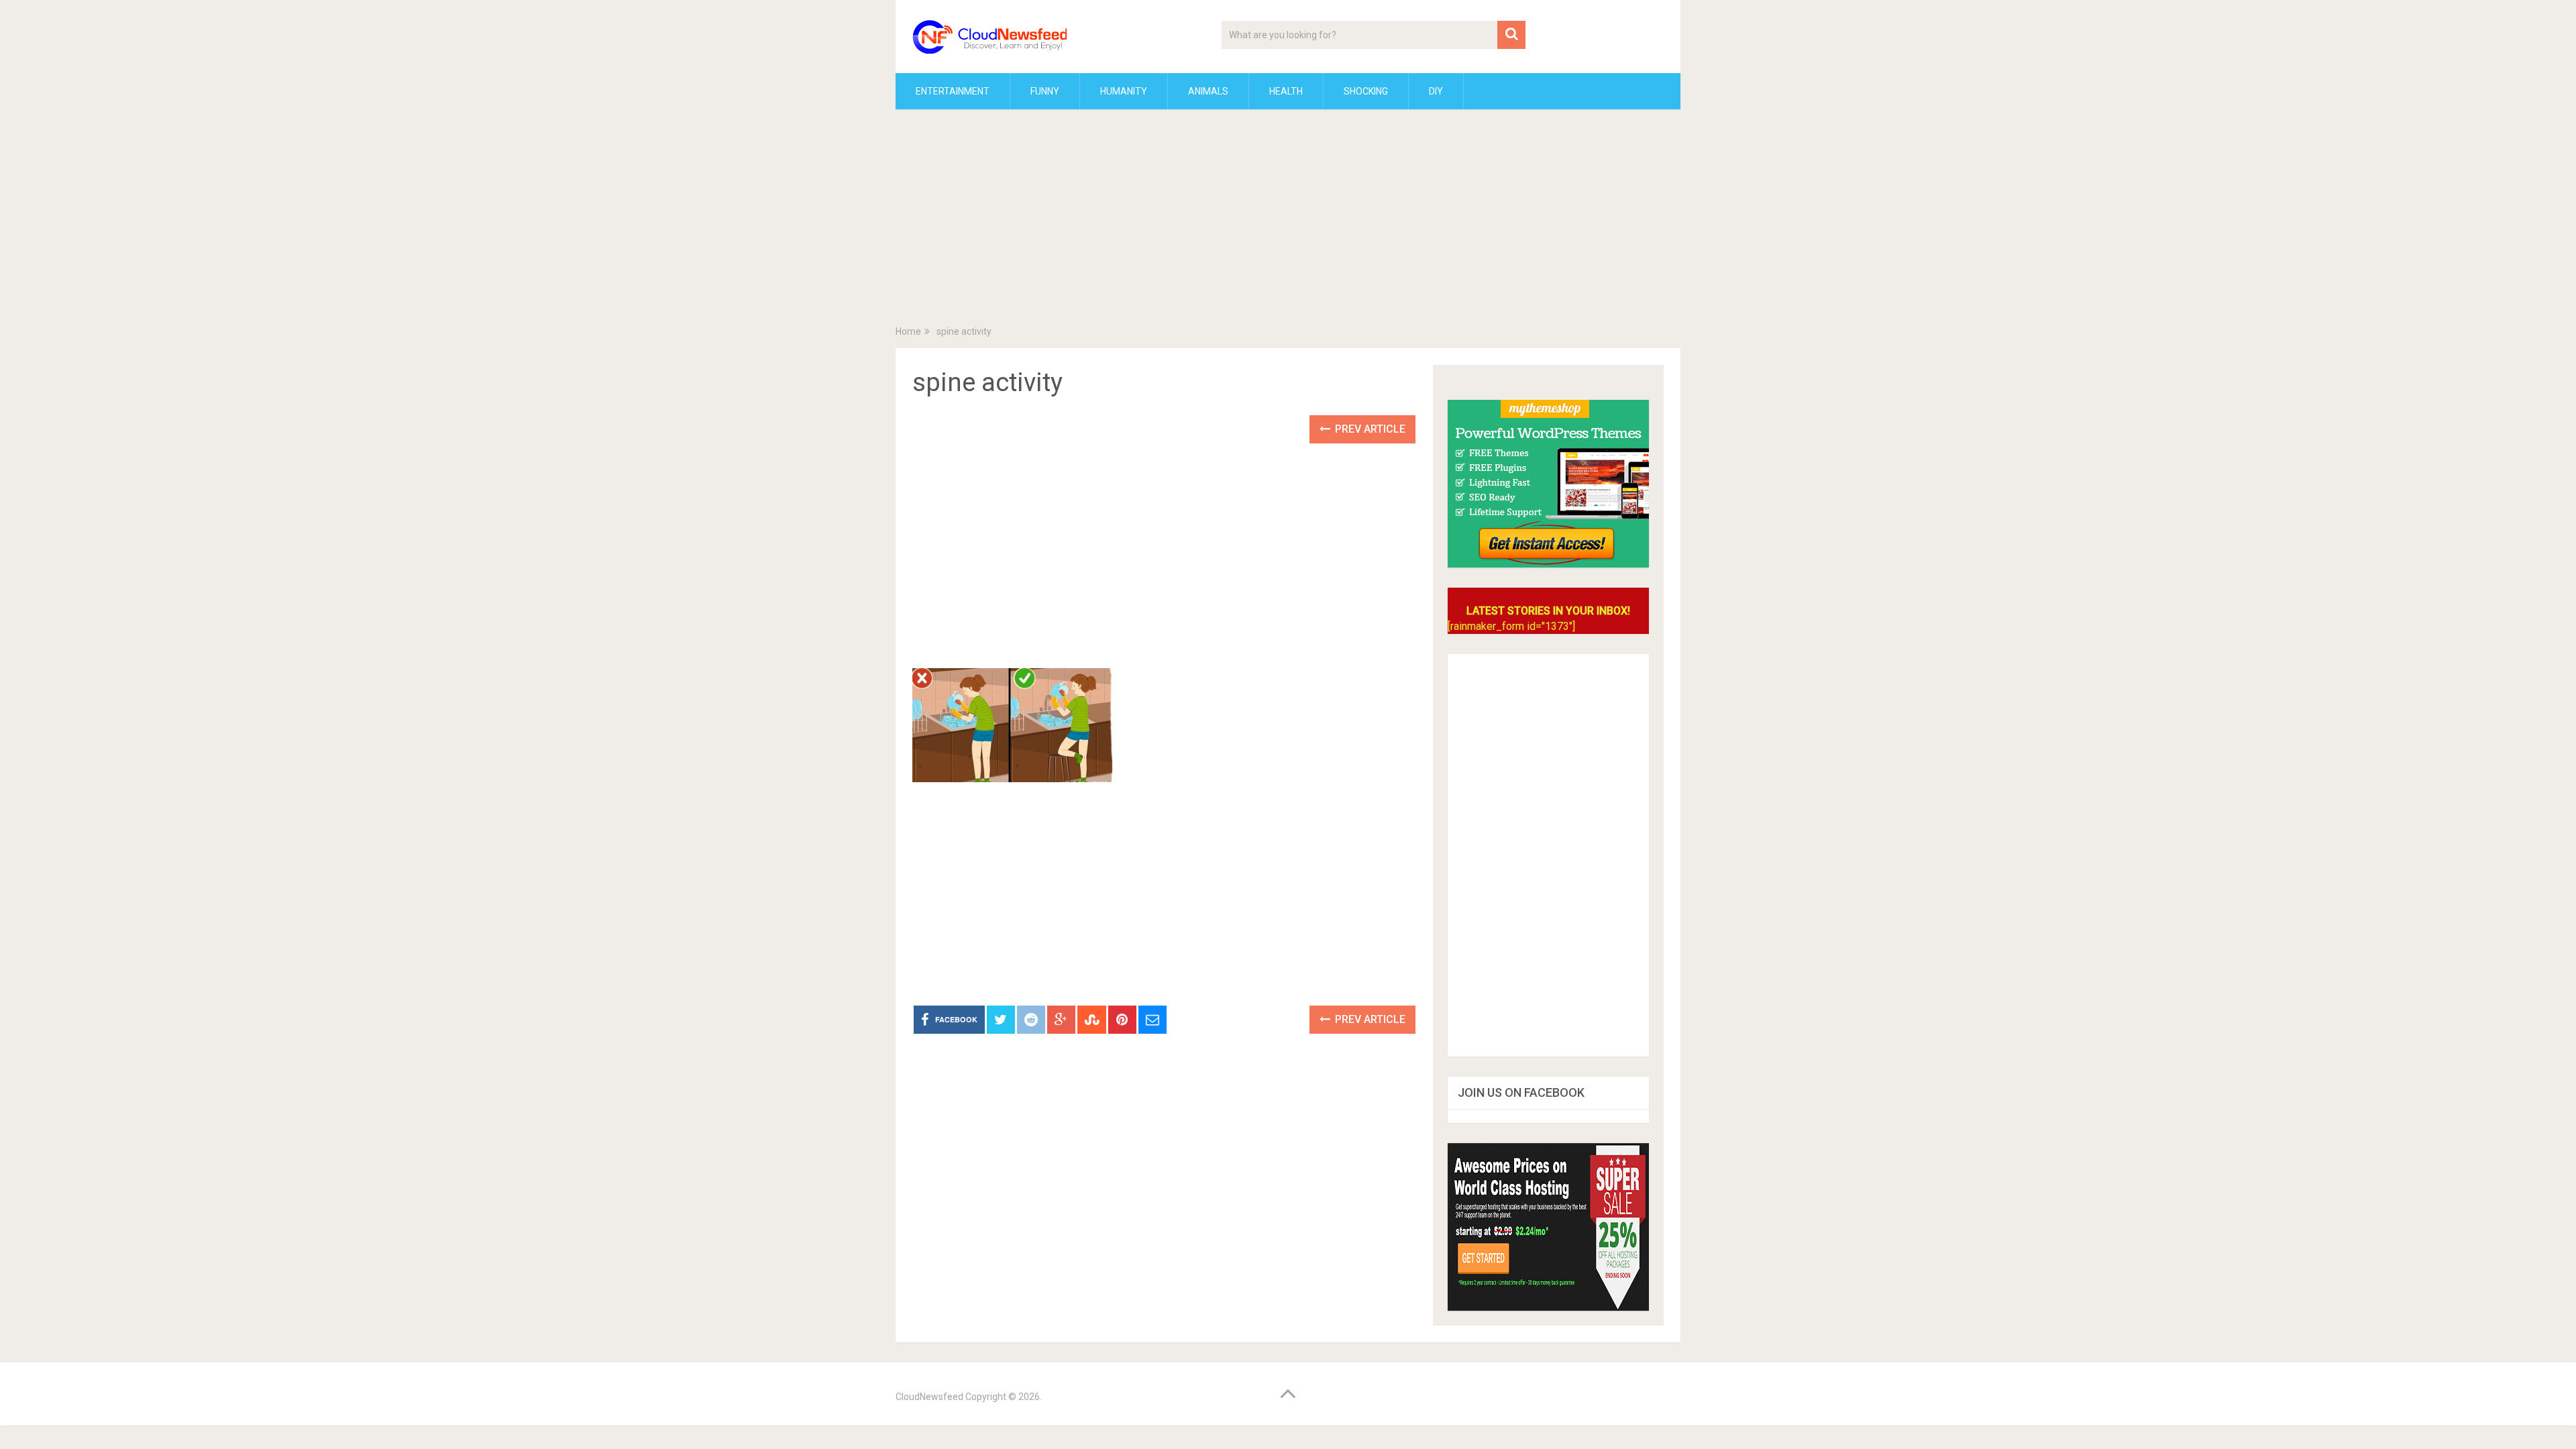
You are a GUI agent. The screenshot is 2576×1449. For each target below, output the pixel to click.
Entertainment (953, 91)
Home (908, 331)
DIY (1436, 91)
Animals (1208, 91)
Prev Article (1369, 429)
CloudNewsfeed (929, 1397)
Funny (1045, 91)
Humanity (1124, 91)
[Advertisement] (1288, 220)
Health (1286, 91)
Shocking (1366, 91)
